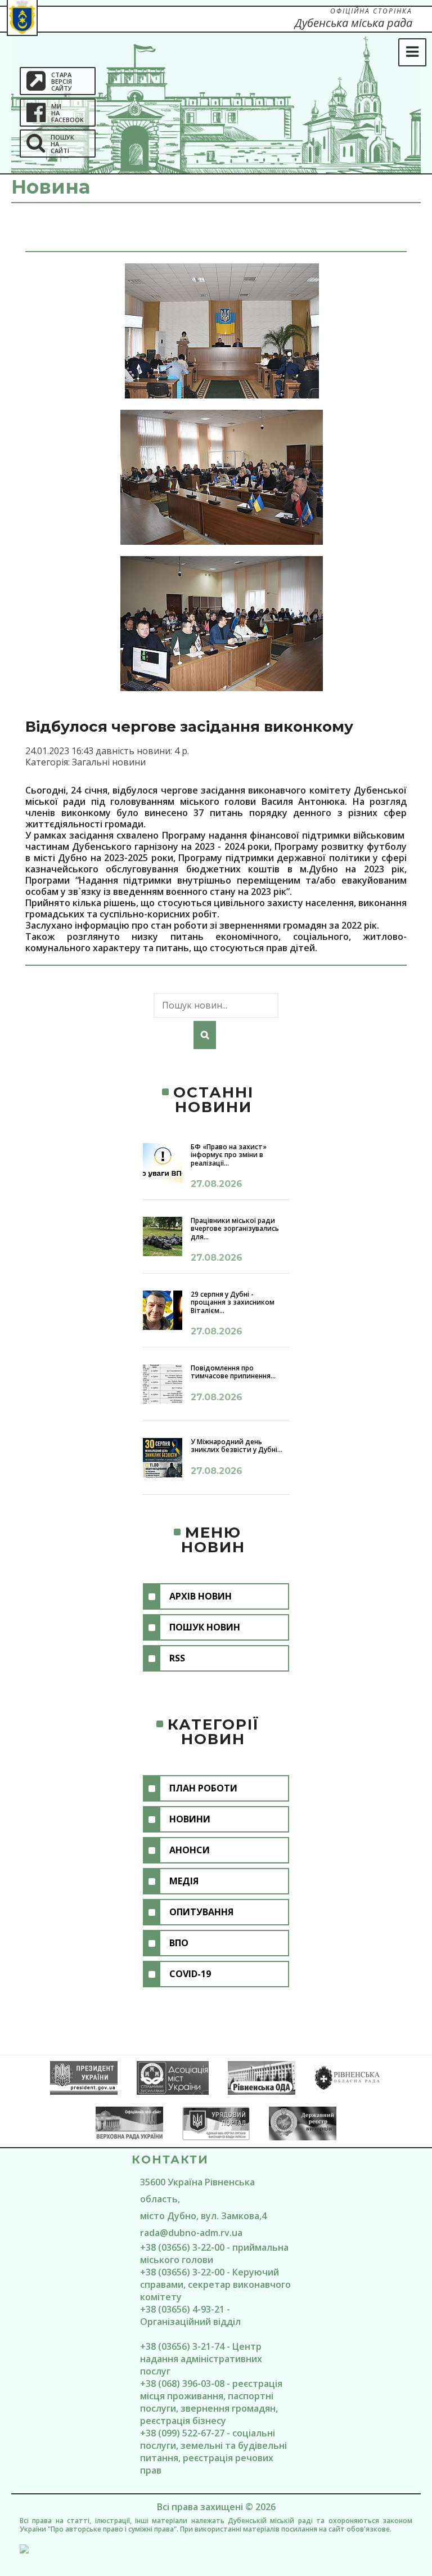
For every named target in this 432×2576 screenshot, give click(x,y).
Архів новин (201, 1596)
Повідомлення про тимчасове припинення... (233, 1372)
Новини (190, 1819)
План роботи (203, 1788)
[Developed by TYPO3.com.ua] (216, 2549)
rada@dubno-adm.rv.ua (191, 2233)
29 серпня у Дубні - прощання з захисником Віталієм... (233, 1302)
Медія (184, 1881)
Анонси (190, 1850)
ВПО (179, 1943)
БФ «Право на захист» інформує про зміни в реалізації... (229, 1155)
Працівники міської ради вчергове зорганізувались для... (235, 1229)
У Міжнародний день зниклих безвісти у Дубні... (237, 1446)
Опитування (201, 1912)
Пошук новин (205, 1627)
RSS (177, 1658)
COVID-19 (190, 1974)
